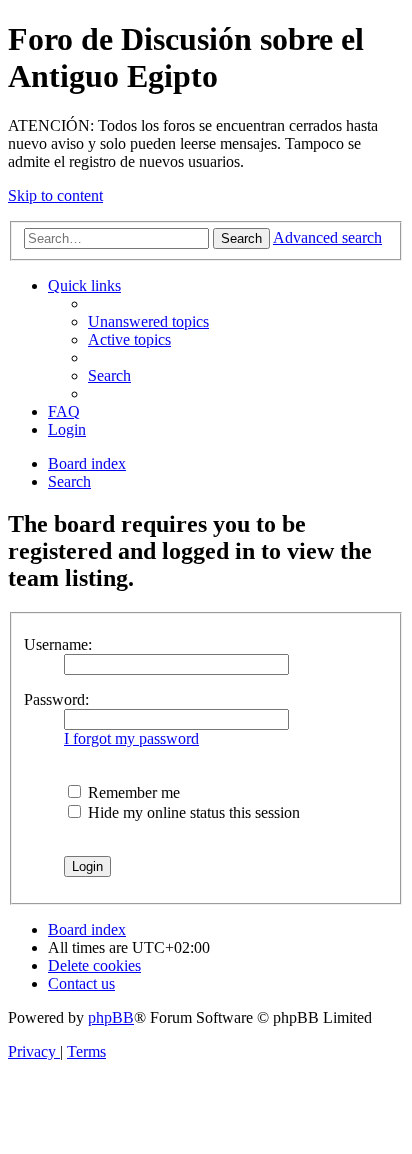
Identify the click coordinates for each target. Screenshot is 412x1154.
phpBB (111, 1017)
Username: (58, 644)
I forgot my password (131, 738)
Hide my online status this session (192, 812)
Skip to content (55, 195)
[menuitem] (148, 321)
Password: (56, 699)
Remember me (132, 792)
